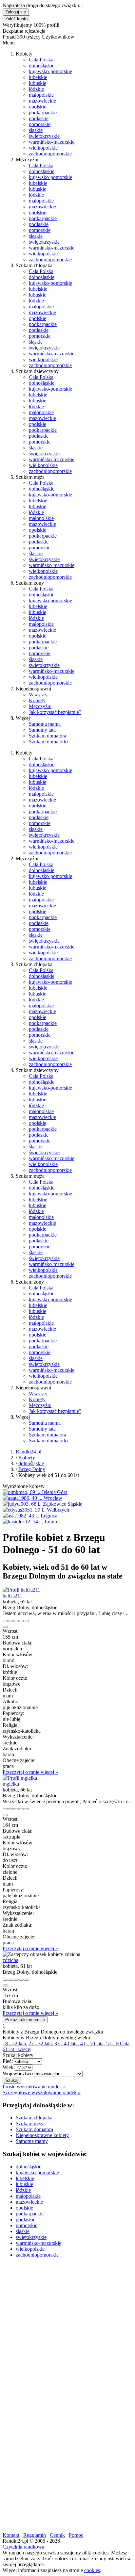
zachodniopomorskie (50, 154)
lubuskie (38, 83)
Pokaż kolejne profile (25, 2020)
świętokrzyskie (44, 136)
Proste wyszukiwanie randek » (34, 2087)
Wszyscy (38, 695)
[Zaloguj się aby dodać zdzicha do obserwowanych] (21, 1980)
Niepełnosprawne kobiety (42, 2135)
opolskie (38, 107)
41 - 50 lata (92, 2043)
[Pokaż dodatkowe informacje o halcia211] (5, 1621)
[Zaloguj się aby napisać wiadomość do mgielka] (10, 1809)
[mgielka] (20, 1778)
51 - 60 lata (118, 2043)
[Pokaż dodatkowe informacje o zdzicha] (5, 1980)
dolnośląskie (42, 65)
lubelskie (38, 77)
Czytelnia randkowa (23, 2547)
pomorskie (40, 124)
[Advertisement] (67, 2330)
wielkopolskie (43, 148)
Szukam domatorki (48, 742)
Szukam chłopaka (34, 2118)
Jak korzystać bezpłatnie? (55, 712)
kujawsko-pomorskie (50, 71)
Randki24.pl (29, 1452)
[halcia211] (21, 1590)
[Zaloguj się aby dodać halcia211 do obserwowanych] (21, 1621)
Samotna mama (45, 724)
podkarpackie (43, 113)
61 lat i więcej (17, 2049)
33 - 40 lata (66, 2043)
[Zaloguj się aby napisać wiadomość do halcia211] (10, 1621)
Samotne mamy (32, 2141)
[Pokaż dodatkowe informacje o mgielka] (5, 1809)
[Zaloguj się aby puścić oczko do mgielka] (16, 1809)
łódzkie (36, 89)
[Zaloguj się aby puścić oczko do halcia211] (16, 1621)
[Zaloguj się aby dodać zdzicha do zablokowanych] (26, 1980)
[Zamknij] (5, 1627)
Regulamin (35, 2535)
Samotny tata (42, 730)
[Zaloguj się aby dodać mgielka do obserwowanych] (21, 1809)
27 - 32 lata (40, 2043)
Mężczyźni (40, 706)
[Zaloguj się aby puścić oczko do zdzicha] (16, 1980)
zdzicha (10, 1960)
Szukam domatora (48, 736)
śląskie (36, 130)
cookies (92, 2570)
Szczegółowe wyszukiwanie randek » (42, 2092)
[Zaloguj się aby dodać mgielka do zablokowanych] (26, 1809)
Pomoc (76, 2535)
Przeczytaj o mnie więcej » (30, 1772)
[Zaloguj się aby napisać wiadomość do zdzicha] (10, 1980)
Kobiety (37, 700)
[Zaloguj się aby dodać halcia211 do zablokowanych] (26, 1621)
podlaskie (39, 118)
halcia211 (12, 1596)
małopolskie (41, 95)
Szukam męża (30, 2123)
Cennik (57, 2535)
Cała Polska (41, 60)
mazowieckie (42, 101)
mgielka (11, 1784)
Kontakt (11, 2535)
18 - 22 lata (14, 2043)
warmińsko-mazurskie (52, 142)
